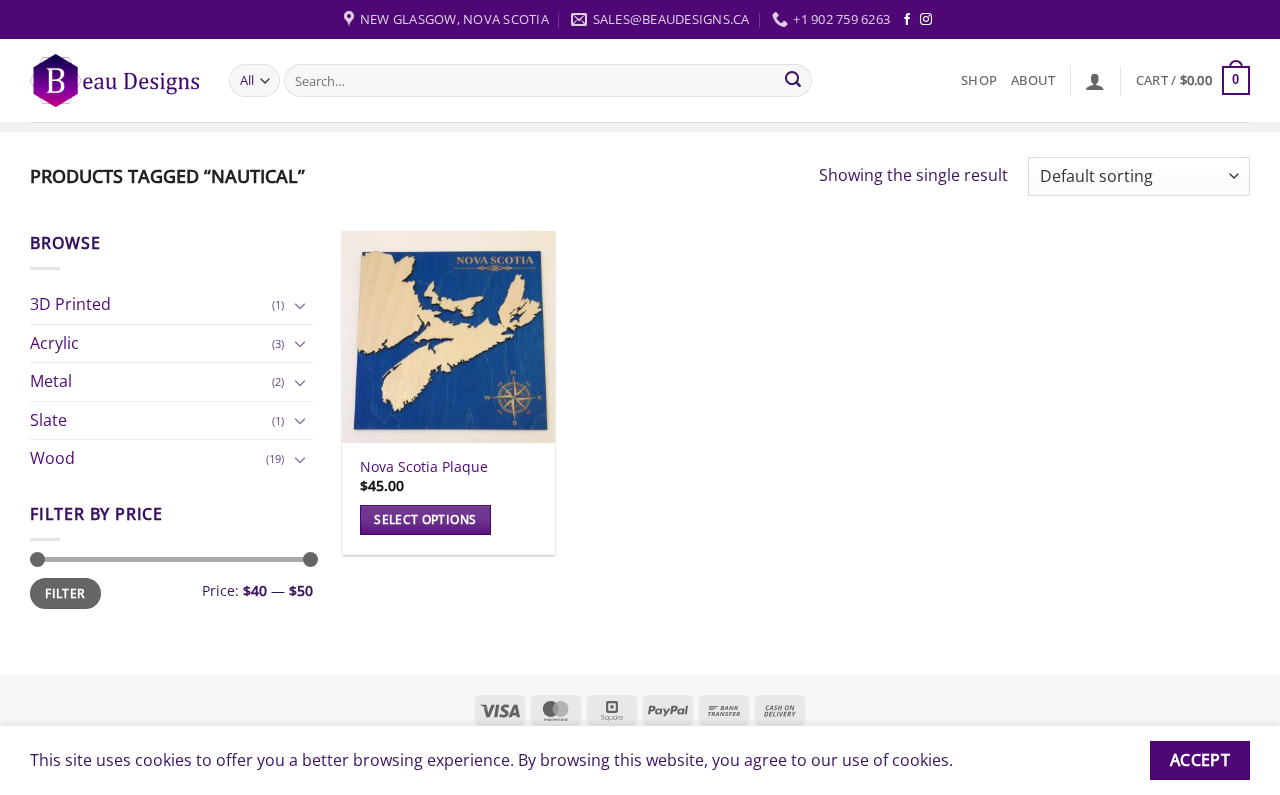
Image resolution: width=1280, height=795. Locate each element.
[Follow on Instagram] (926, 20)
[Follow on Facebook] (907, 20)
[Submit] (794, 81)
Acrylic (54, 343)
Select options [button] (425, 519)
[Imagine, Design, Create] (114, 80)
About (1033, 80)
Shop (979, 80)
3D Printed (70, 304)
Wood (52, 458)
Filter (65, 593)
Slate (48, 420)
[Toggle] (301, 305)
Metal (51, 381)
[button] (1095, 81)
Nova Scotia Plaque (424, 467)
